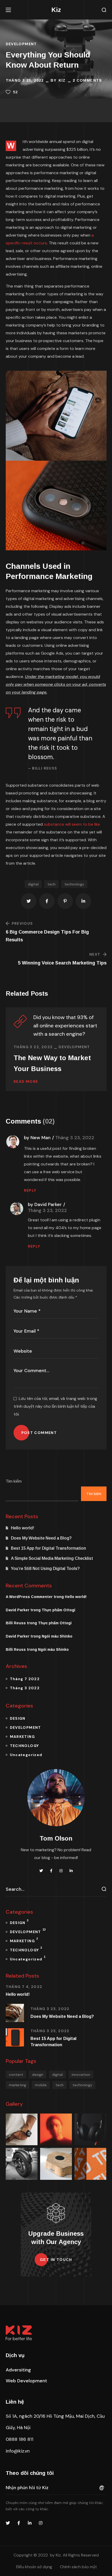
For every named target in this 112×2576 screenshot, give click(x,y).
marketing (17, 2085)
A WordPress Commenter (29, 1597)
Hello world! (23, 1528)
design (38, 2075)
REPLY (30, 1190)
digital (33, 884)
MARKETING (23, 1737)
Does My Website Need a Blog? (41, 1538)
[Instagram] (41, 2523)
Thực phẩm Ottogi (58, 1610)
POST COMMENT (39, 1433)
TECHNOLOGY (24, 1746)
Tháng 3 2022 (25, 1688)
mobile (41, 2085)
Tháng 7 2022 (25, 1679)
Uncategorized (26, 1755)
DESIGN (18, 1718)
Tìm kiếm (14, 1481)
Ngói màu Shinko (57, 1636)
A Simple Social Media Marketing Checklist (52, 1558)
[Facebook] (19, 2523)
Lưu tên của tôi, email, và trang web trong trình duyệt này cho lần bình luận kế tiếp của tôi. (55, 1406)
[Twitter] (8, 2523)
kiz (62, 80)
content (16, 2075)
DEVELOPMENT (21, 44)
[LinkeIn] (30, 2523)
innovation (81, 2075)
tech (51, 884)
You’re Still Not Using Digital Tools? (45, 1569)
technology (74, 884)
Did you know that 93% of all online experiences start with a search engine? (65, 1026)
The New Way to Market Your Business (52, 1063)
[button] (104, 10)
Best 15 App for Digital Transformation (48, 1548)
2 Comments (87, 80)
